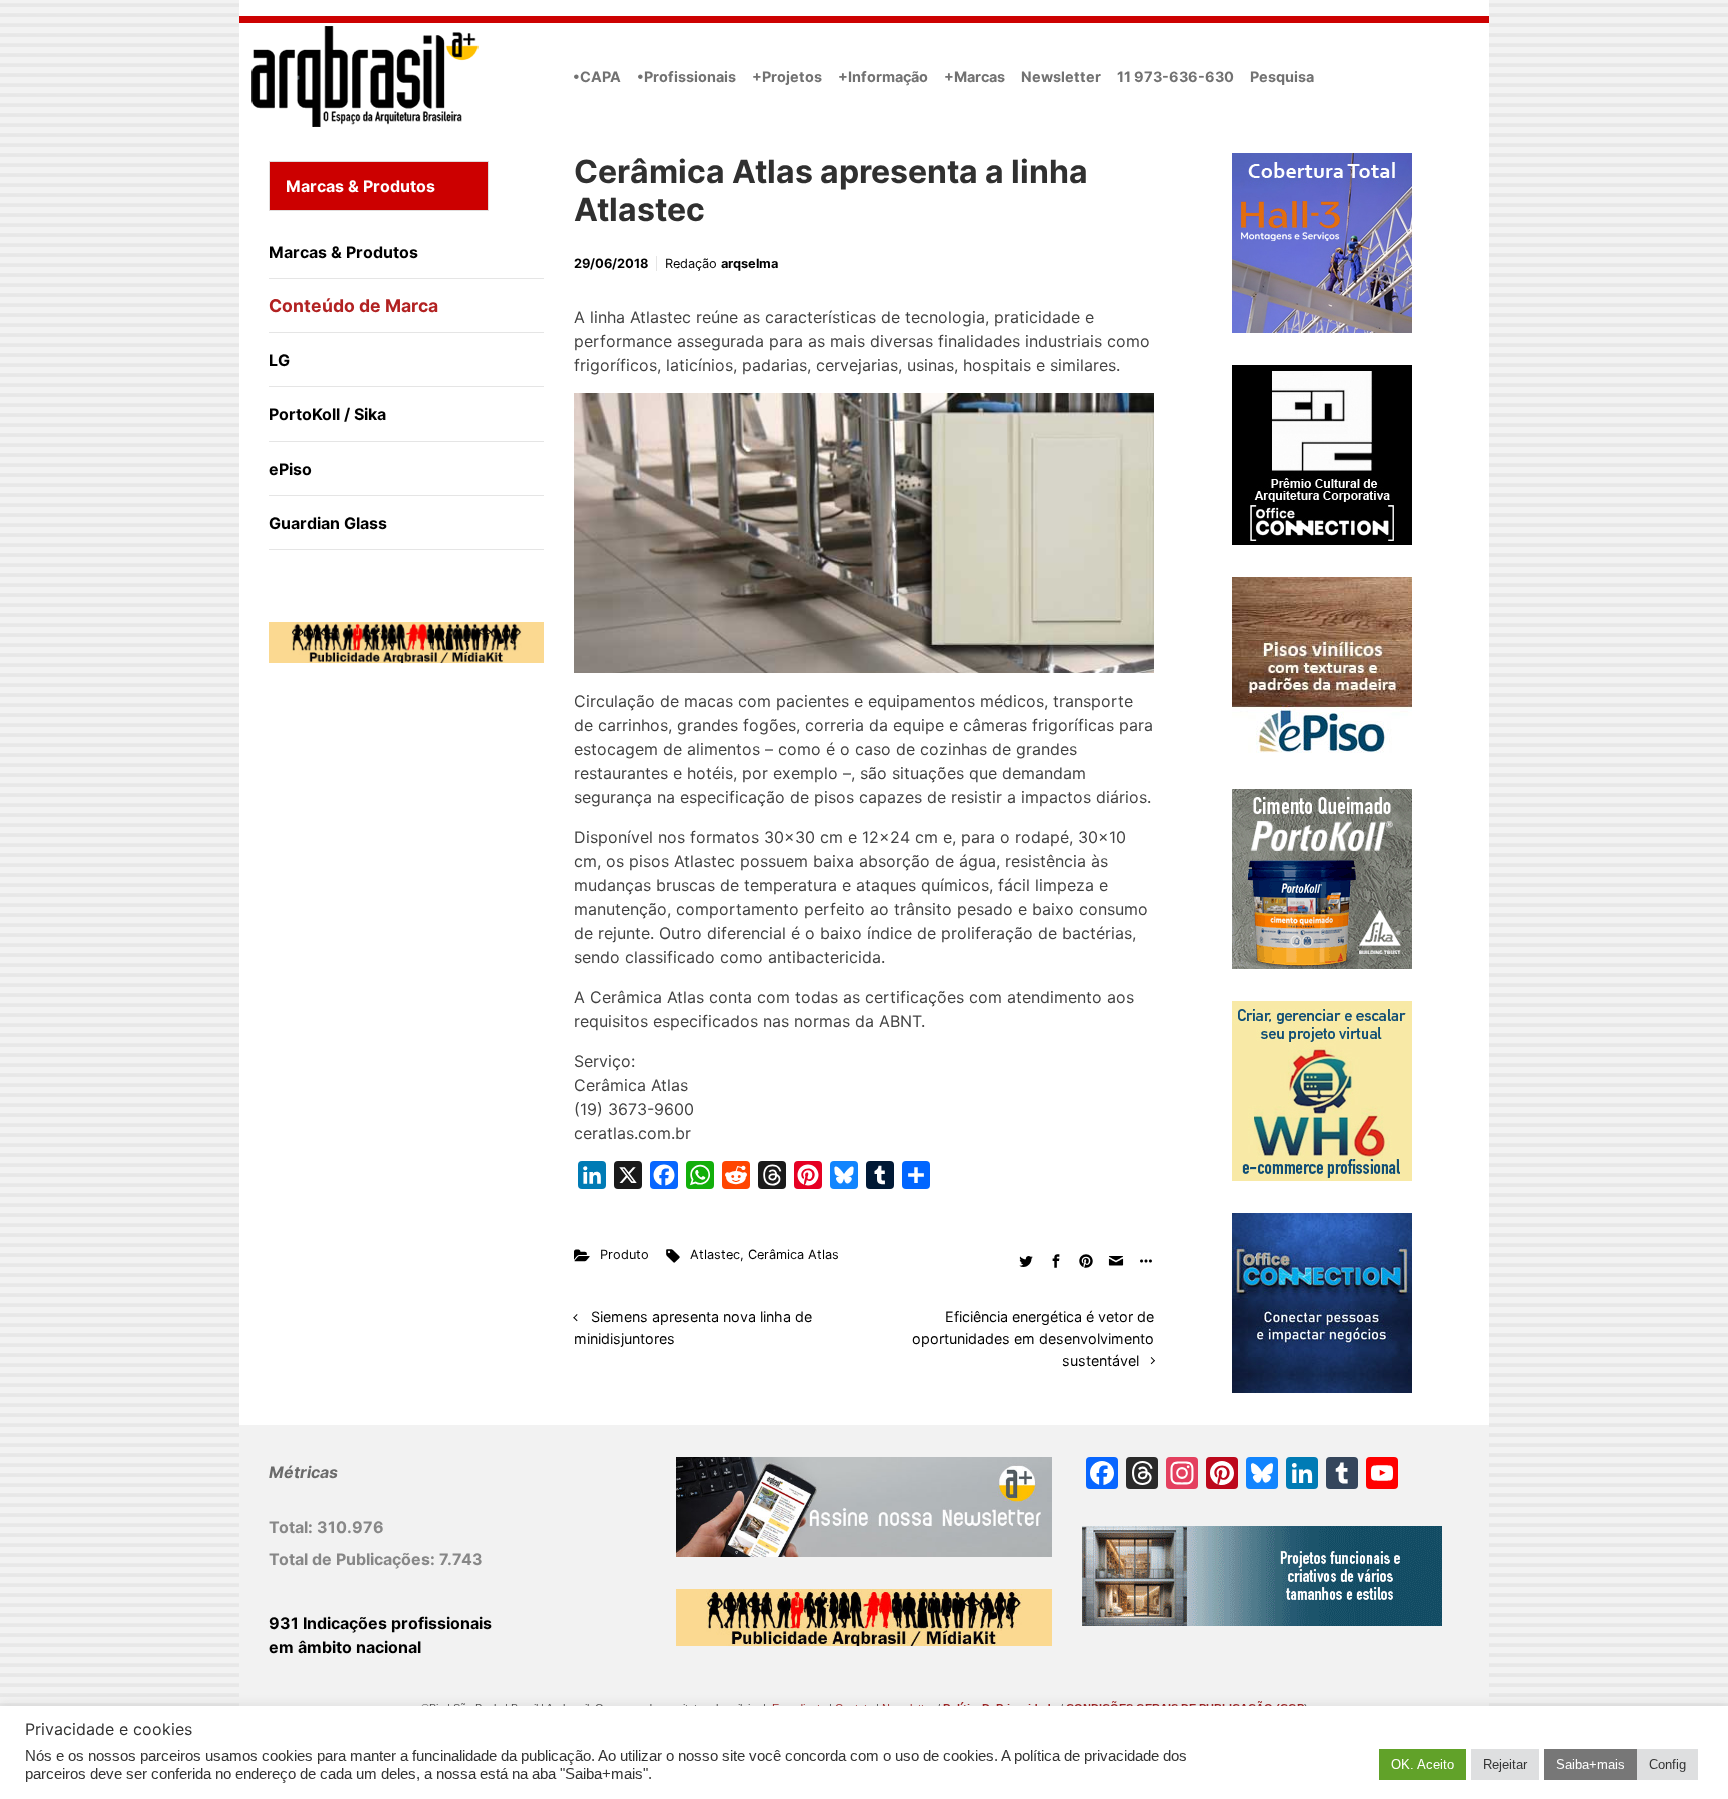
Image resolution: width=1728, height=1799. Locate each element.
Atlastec (715, 1254)
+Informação (883, 76)
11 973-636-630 (1175, 76)
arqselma (749, 263)
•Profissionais (686, 76)
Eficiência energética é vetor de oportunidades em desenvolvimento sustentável (1033, 1338)
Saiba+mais (1590, 1764)
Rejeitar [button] (1505, 1764)
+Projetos (787, 76)
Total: (293, 1527)
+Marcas (974, 76)
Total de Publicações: (354, 1559)
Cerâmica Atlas (793, 1254)
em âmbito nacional (345, 1647)
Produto (624, 1254)
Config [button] (1667, 1764)
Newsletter (1061, 76)
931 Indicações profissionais (380, 1623)
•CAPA (597, 76)
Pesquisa (1282, 76)
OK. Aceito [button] (1422, 1764)
